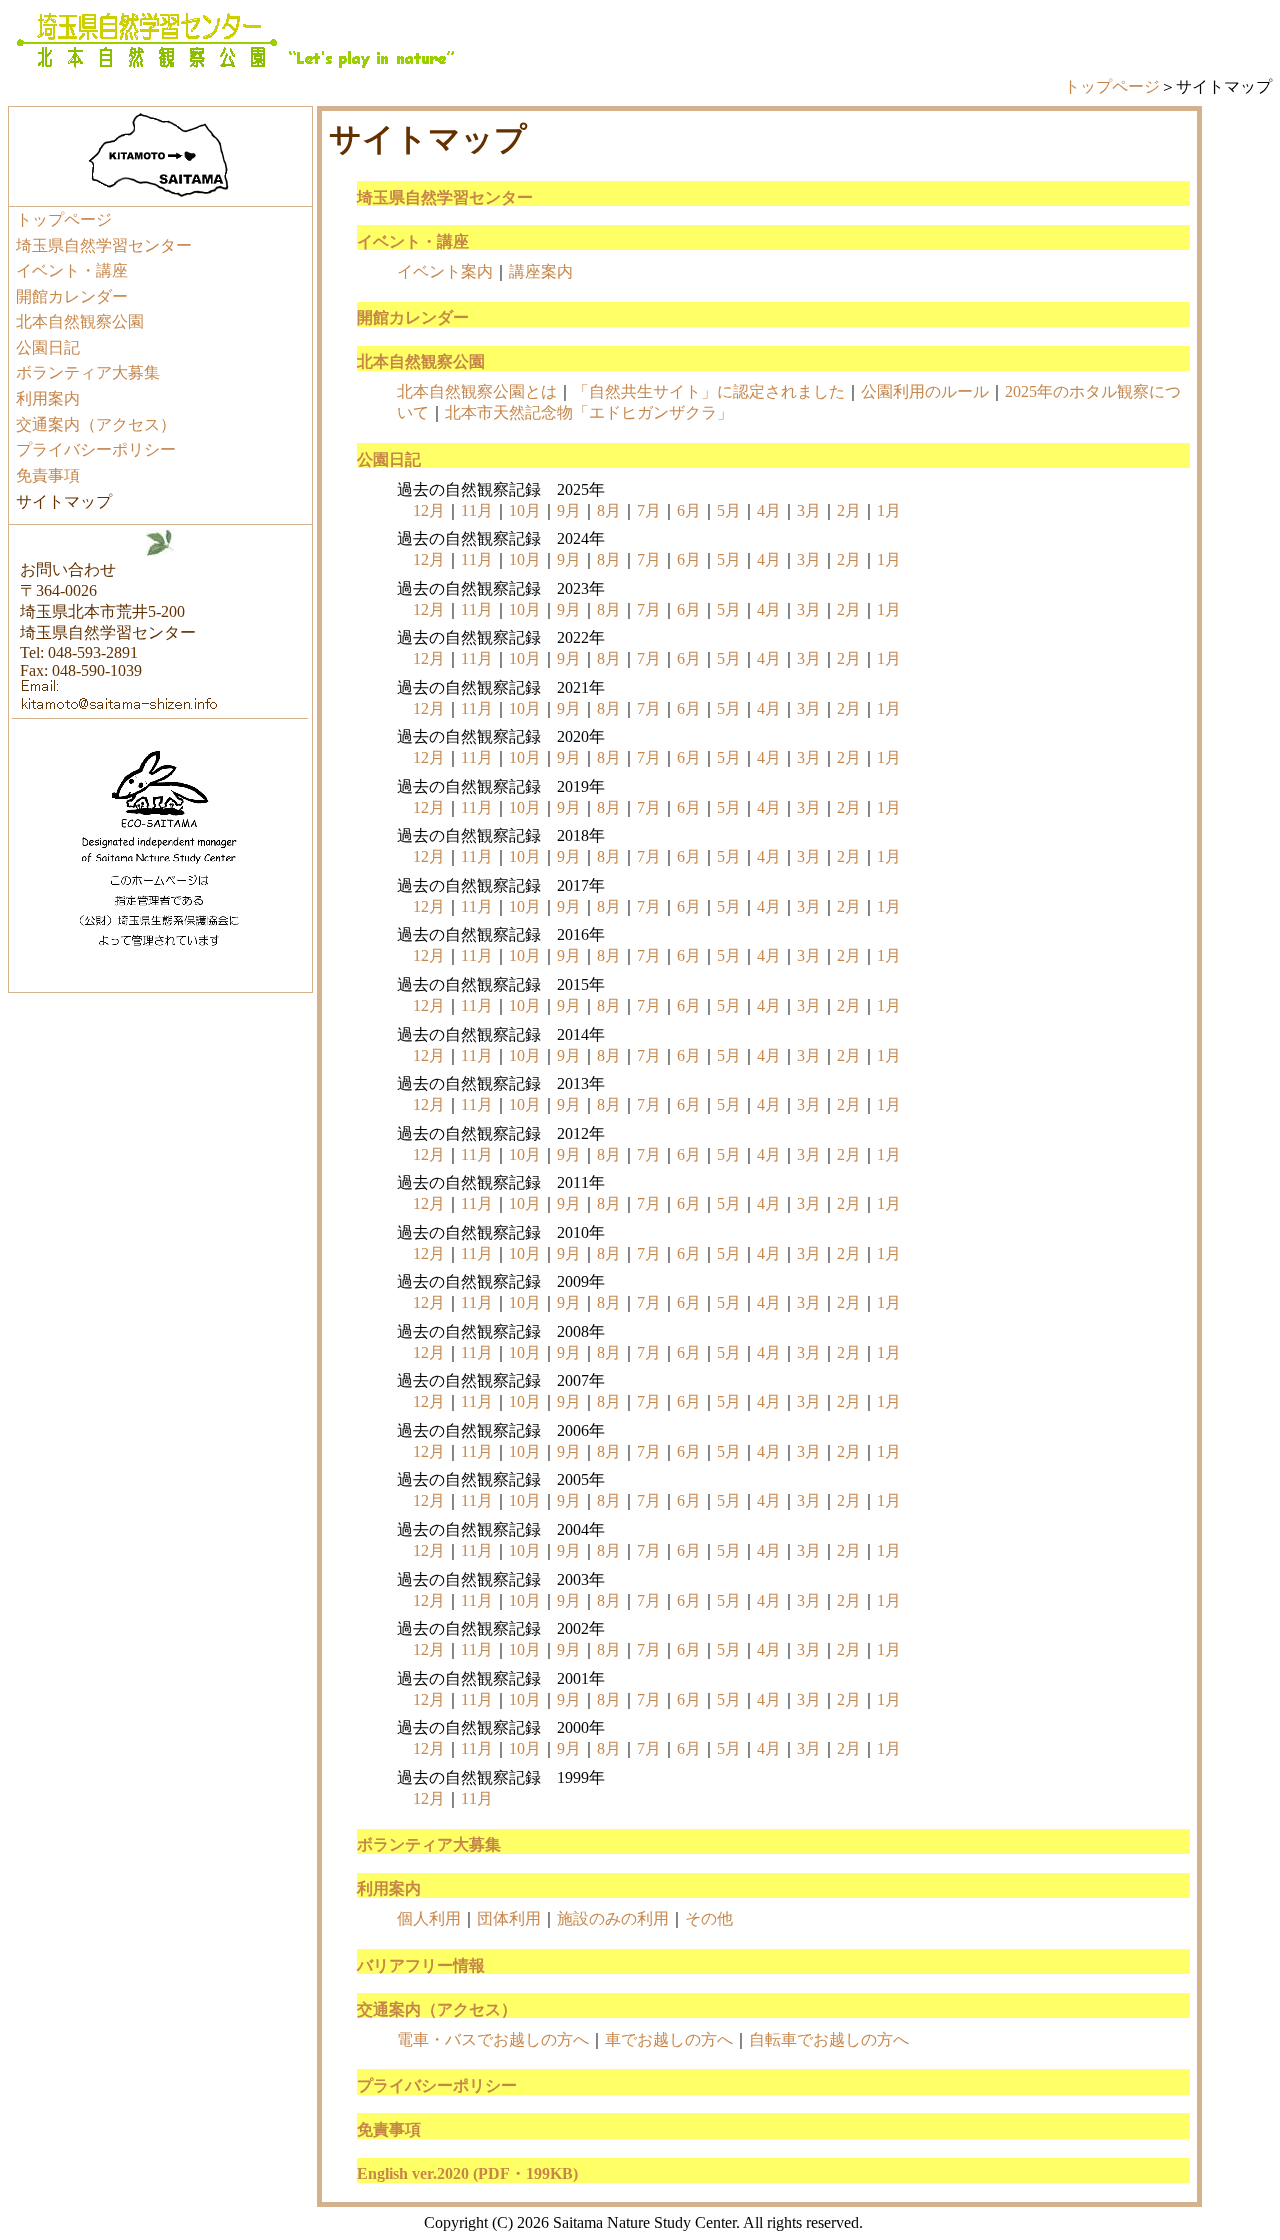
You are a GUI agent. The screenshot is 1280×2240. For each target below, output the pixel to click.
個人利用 (429, 1918)
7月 (649, 510)
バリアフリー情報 (421, 1965)
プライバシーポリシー (96, 449)
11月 (477, 510)
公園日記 (48, 347)
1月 (889, 510)
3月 (809, 510)
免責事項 (48, 475)
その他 (709, 1918)
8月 (609, 510)
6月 (689, 510)
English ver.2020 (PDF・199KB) (467, 2173)
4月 (769, 510)
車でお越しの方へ (669, 2039)
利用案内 (48, 398)
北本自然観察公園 (80, 321)
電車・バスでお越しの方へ (493, 2039)
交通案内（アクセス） (96, 424)
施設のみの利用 (613, 1918)
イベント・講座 (72, 270)
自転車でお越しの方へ (829, 2039)
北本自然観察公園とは (477, 391)
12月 (429, 510)
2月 (849, 510)
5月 (729, 510)
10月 (525, 510)
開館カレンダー (72, 296)
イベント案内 (445, 271)
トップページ (1112, 86)
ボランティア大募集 (88, 372)
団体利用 (509, 1918)
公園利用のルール (925, 391)
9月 (569, 510)
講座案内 (541, 271)
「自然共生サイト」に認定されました (709, 391)
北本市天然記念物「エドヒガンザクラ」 (589, 412)
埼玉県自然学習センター (104, 245)
